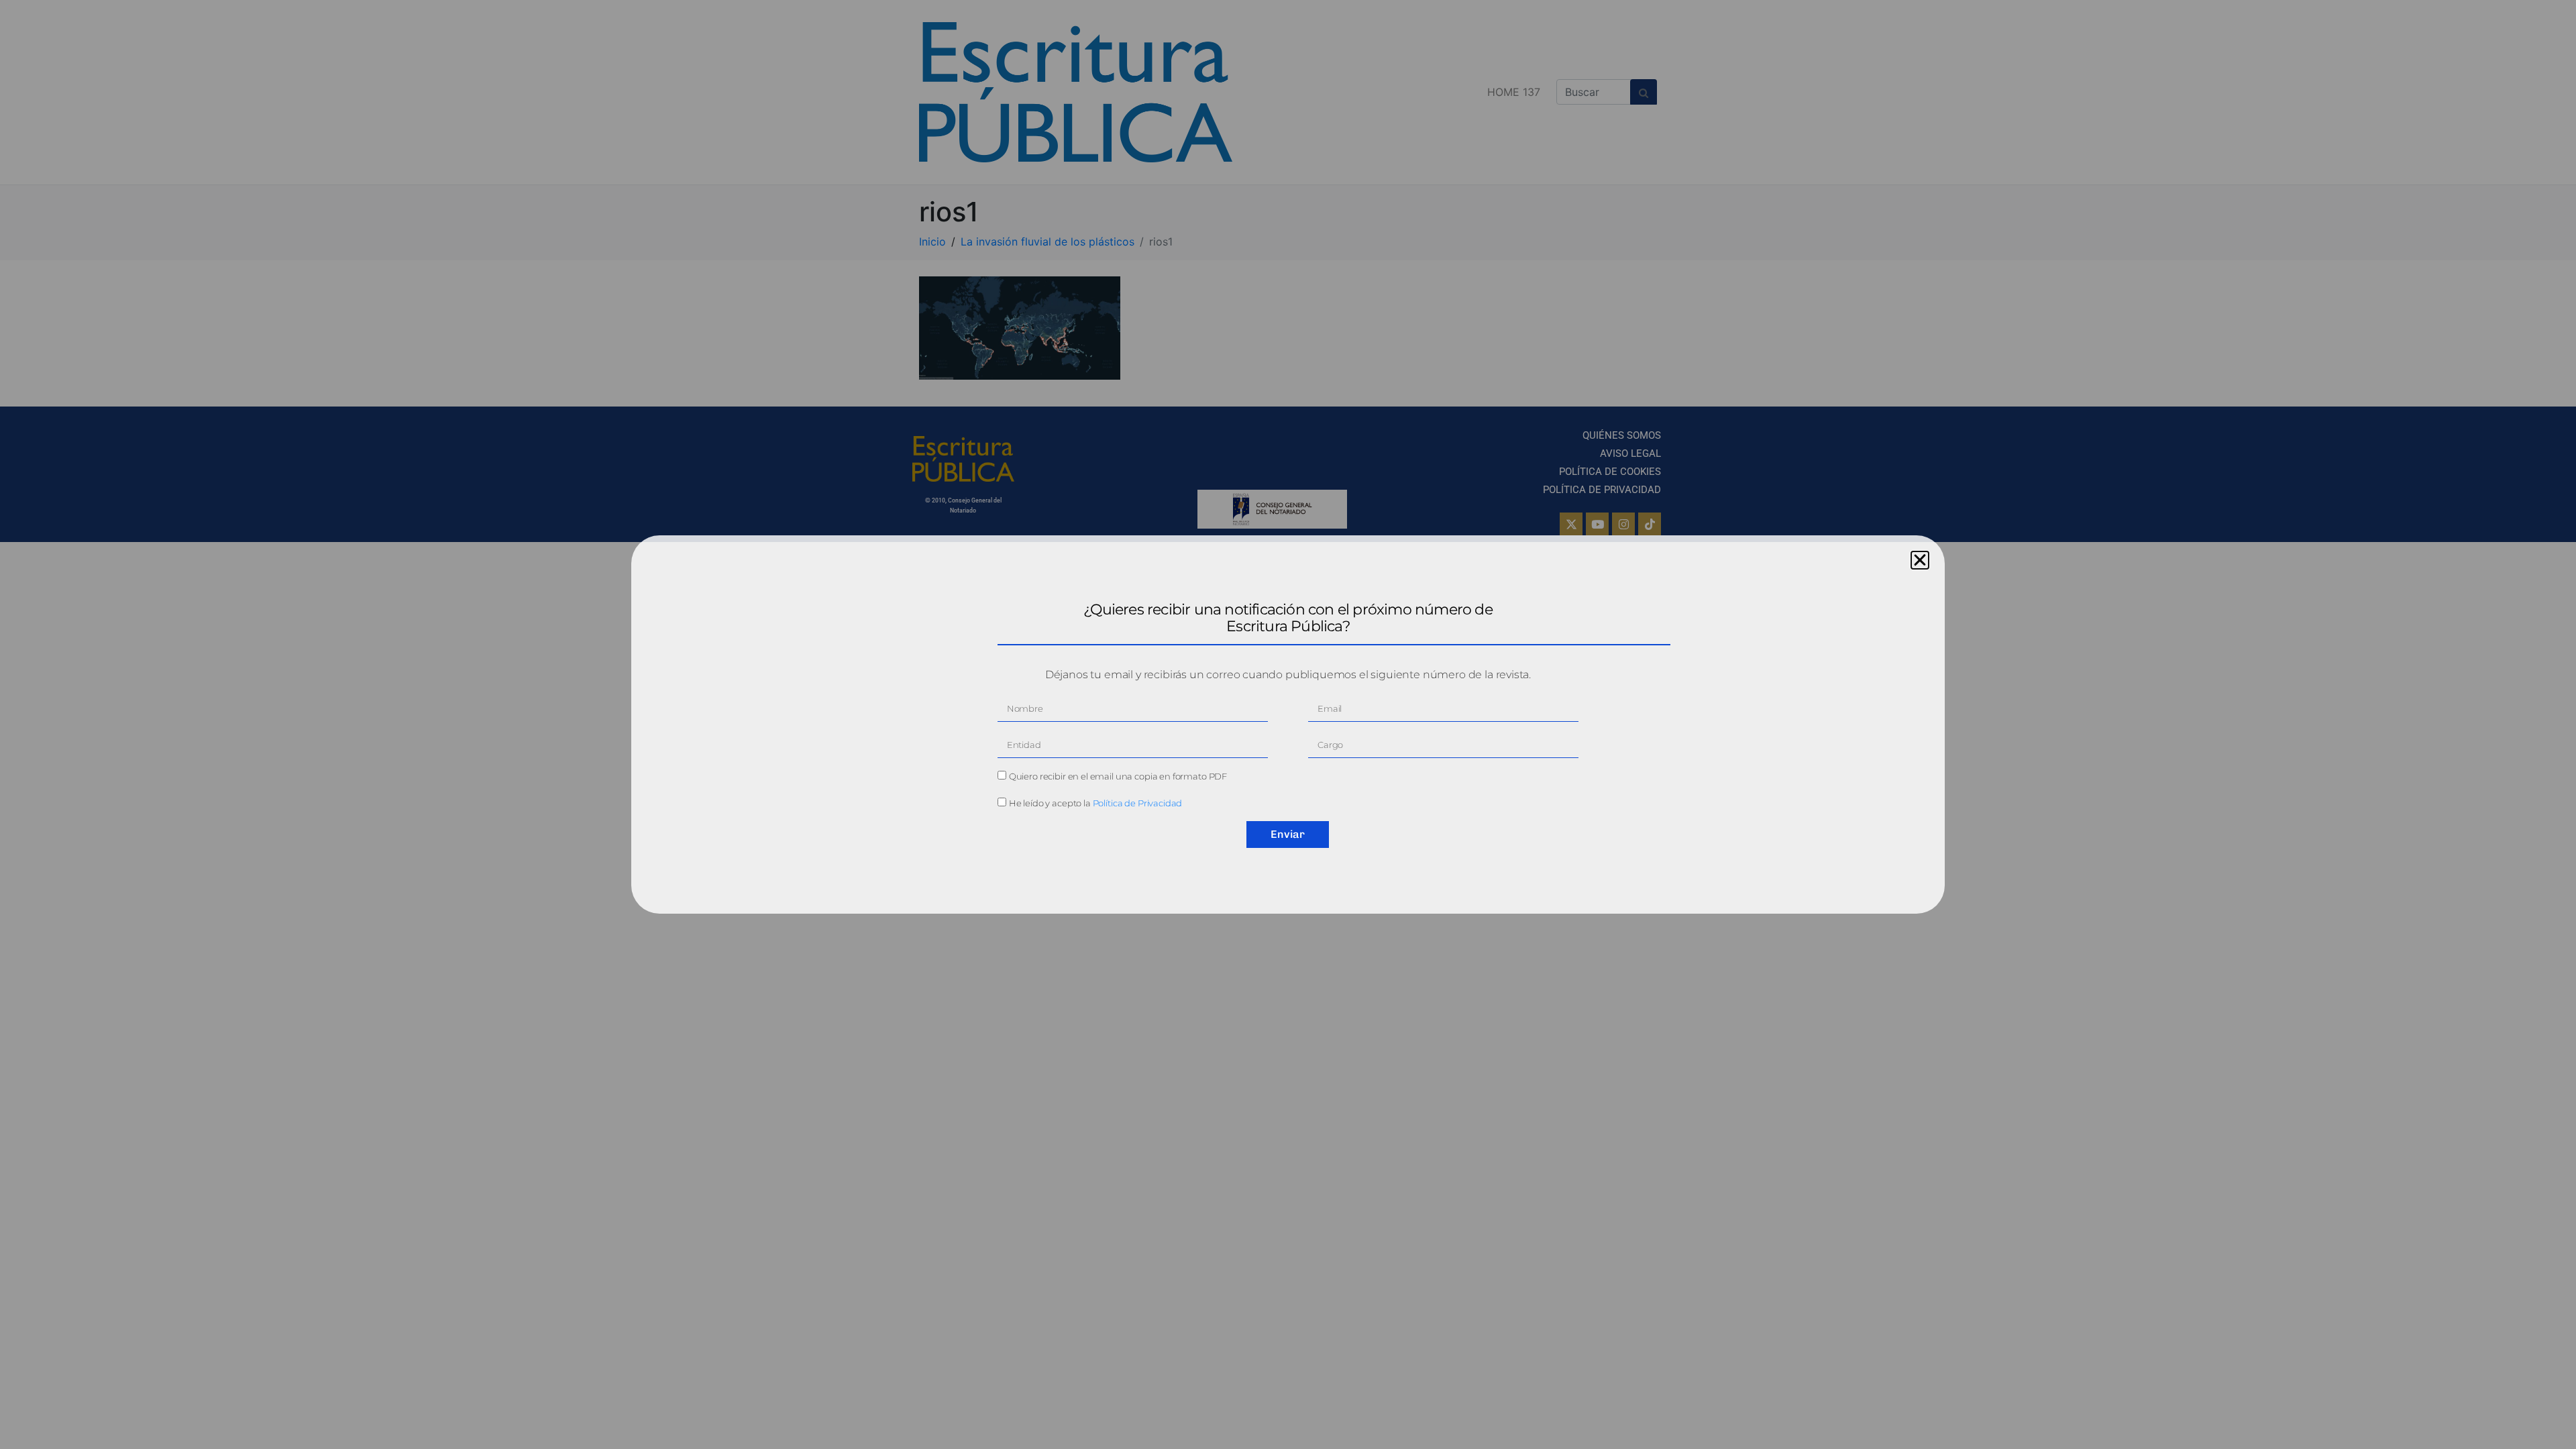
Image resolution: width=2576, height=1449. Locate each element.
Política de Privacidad (1138, 803)
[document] (1288, 724)
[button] (1920, 560)
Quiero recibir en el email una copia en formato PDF (1118, 776)
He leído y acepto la (1096, 803)
